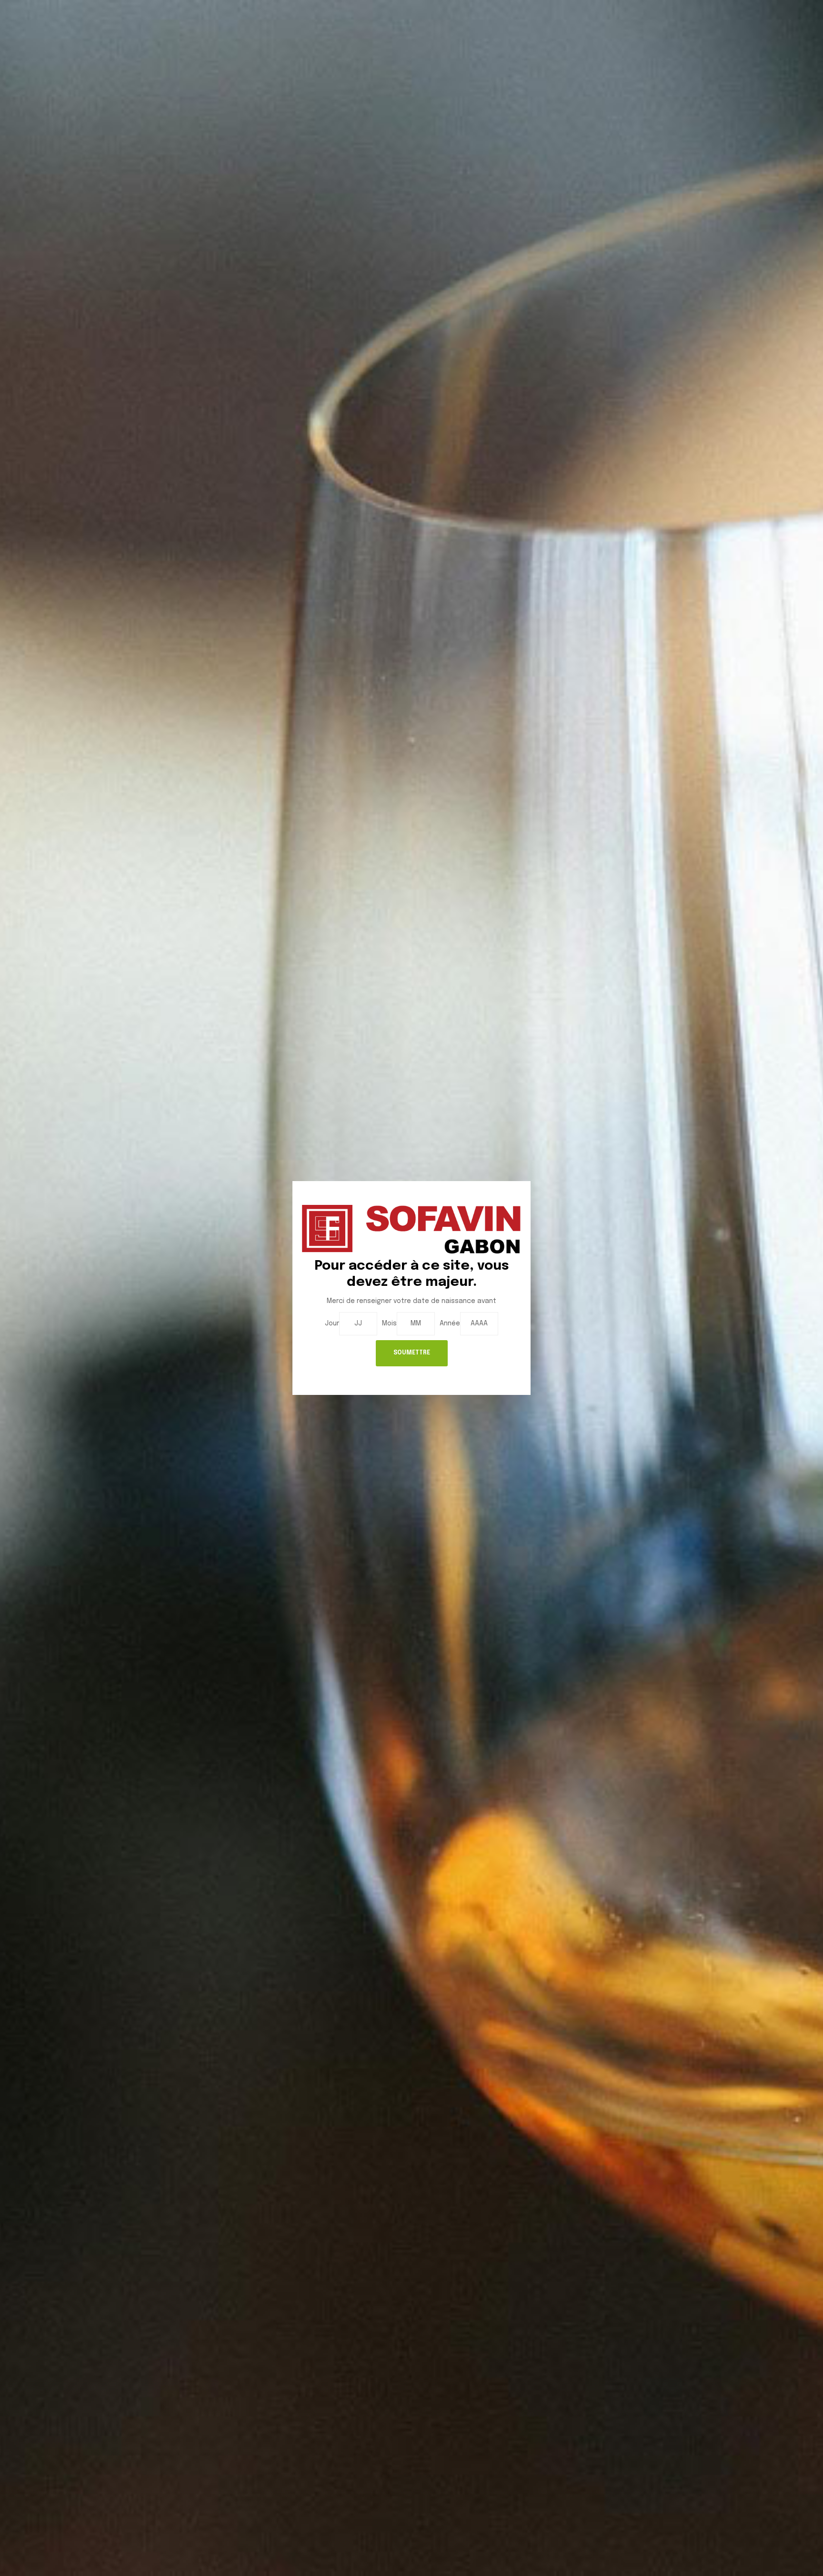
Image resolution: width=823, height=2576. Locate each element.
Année (450, 1323)
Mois (389, 1323)
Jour (332, 1323)
